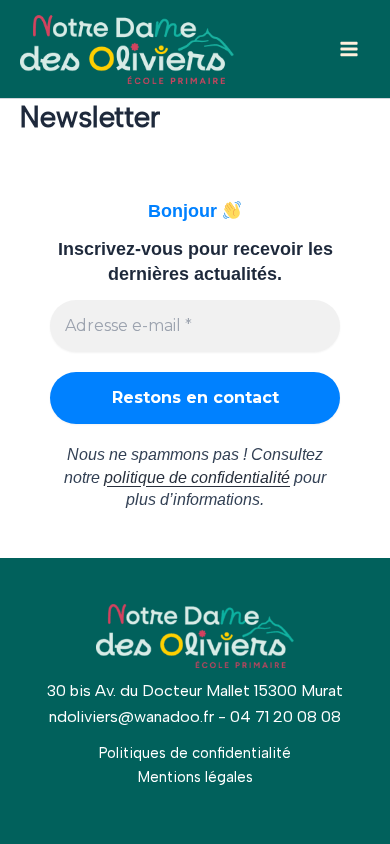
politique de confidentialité (197, 477)
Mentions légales (195, 777)
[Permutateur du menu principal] (349, 49)
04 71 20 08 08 (285, 716)
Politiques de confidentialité (195, 753)
